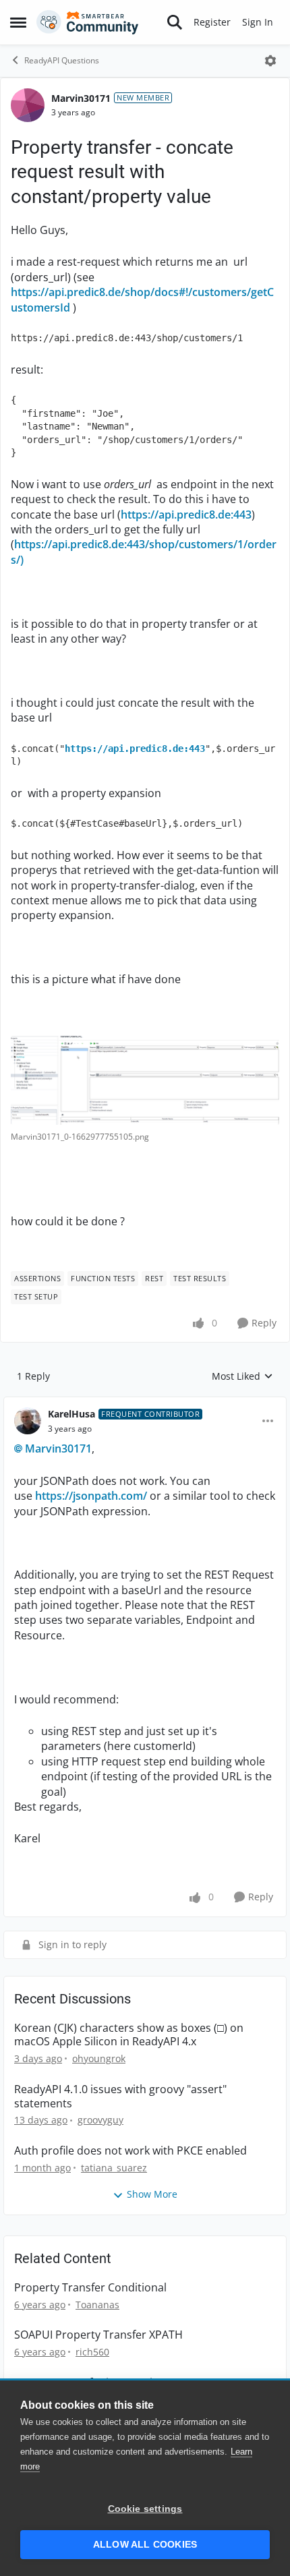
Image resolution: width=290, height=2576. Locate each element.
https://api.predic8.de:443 (186, 515)
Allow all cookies (145, 2545)
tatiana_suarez (114, 2168)
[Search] (175, 22)
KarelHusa (71, 1414)
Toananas (97, 2305)
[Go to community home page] (88, 22)
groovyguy (100, 2120)
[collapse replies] (145, 1403)
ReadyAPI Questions (62, 60)
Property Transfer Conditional (90, 2288)
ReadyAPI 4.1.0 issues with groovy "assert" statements (120, 2097)
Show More (152, 2194)
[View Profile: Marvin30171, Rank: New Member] (28, 105)
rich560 (92, 2352)
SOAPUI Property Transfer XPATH (98, 2335)
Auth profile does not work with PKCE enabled (130, 2151)
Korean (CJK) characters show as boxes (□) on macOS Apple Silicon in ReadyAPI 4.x (129, 2035)
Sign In (258, 22)
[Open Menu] (270, 61)
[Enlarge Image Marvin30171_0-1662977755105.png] (145, 1080)
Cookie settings (145, 2509)
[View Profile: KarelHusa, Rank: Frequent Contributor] (28, 1421)
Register (212, 22)
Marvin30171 (81, 98)
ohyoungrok (99, 2058)
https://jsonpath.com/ (91, 1496)
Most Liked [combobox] (242, 1376)
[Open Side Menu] (18, 22)
